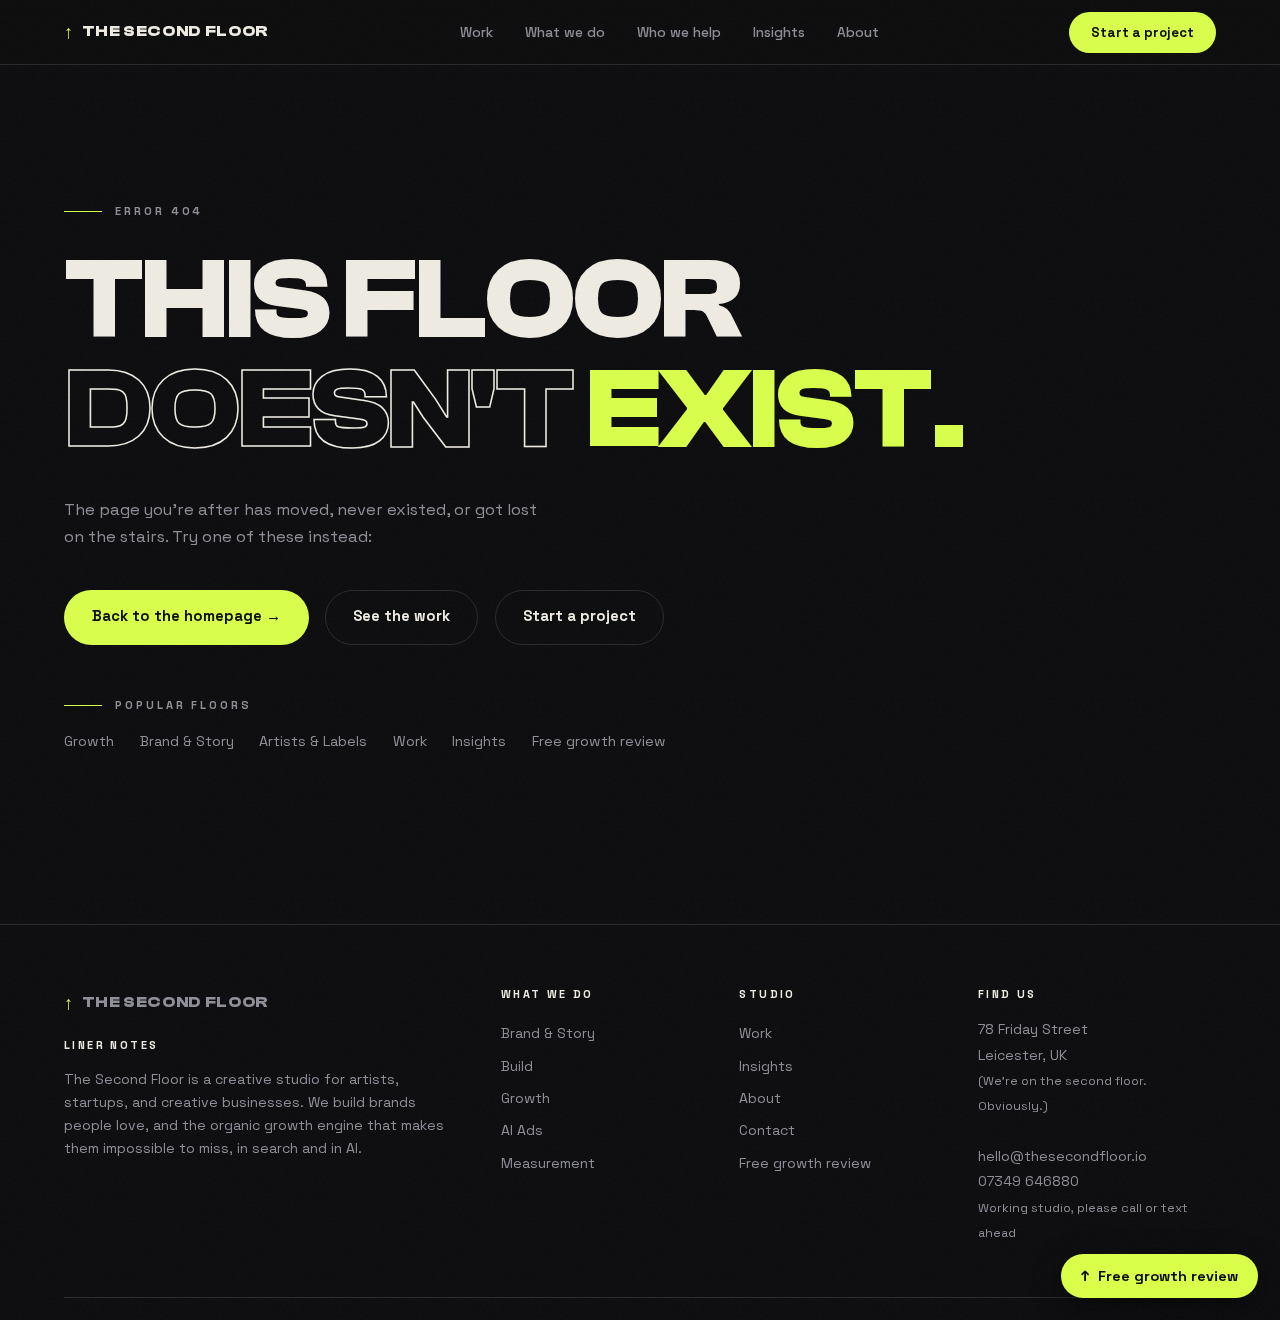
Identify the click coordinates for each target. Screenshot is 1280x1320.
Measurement (548, 1163)
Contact (767, 1130)
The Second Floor (166, 32)
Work (476, 32)
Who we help (679, 32)
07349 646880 (1028, 1181)
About (858, 32)
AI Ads (522, 1130)
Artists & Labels (313, 741)
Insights (779, 32)
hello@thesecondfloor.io (1062, 1156)
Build (517, 1066)
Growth (89, 741)
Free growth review (599, 741)
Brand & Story (187, 741)
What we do (565, 32)
